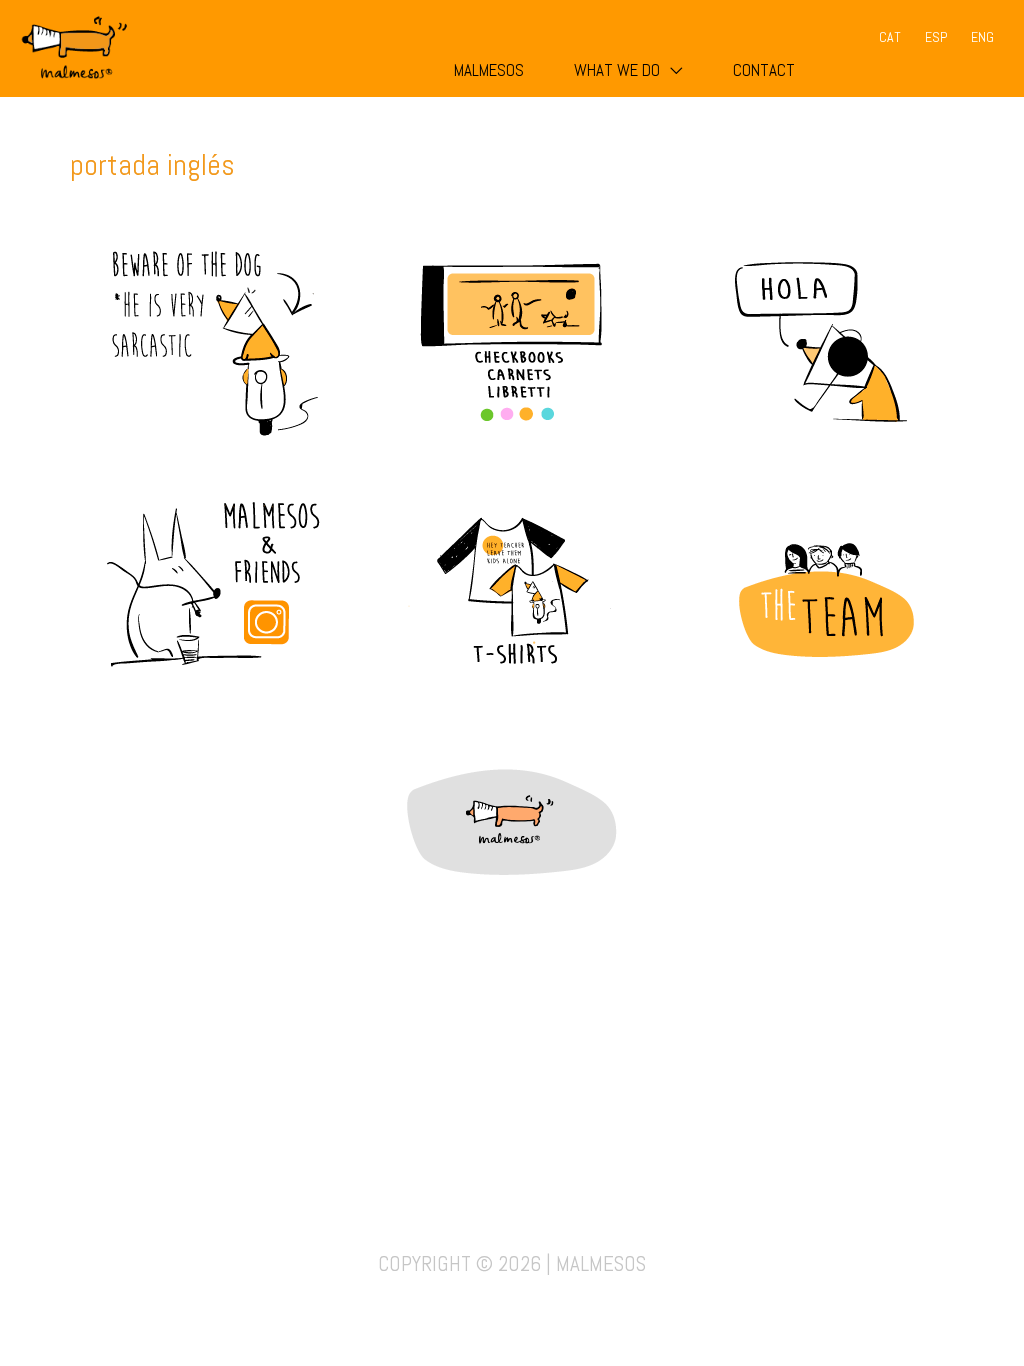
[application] (671, 70)
